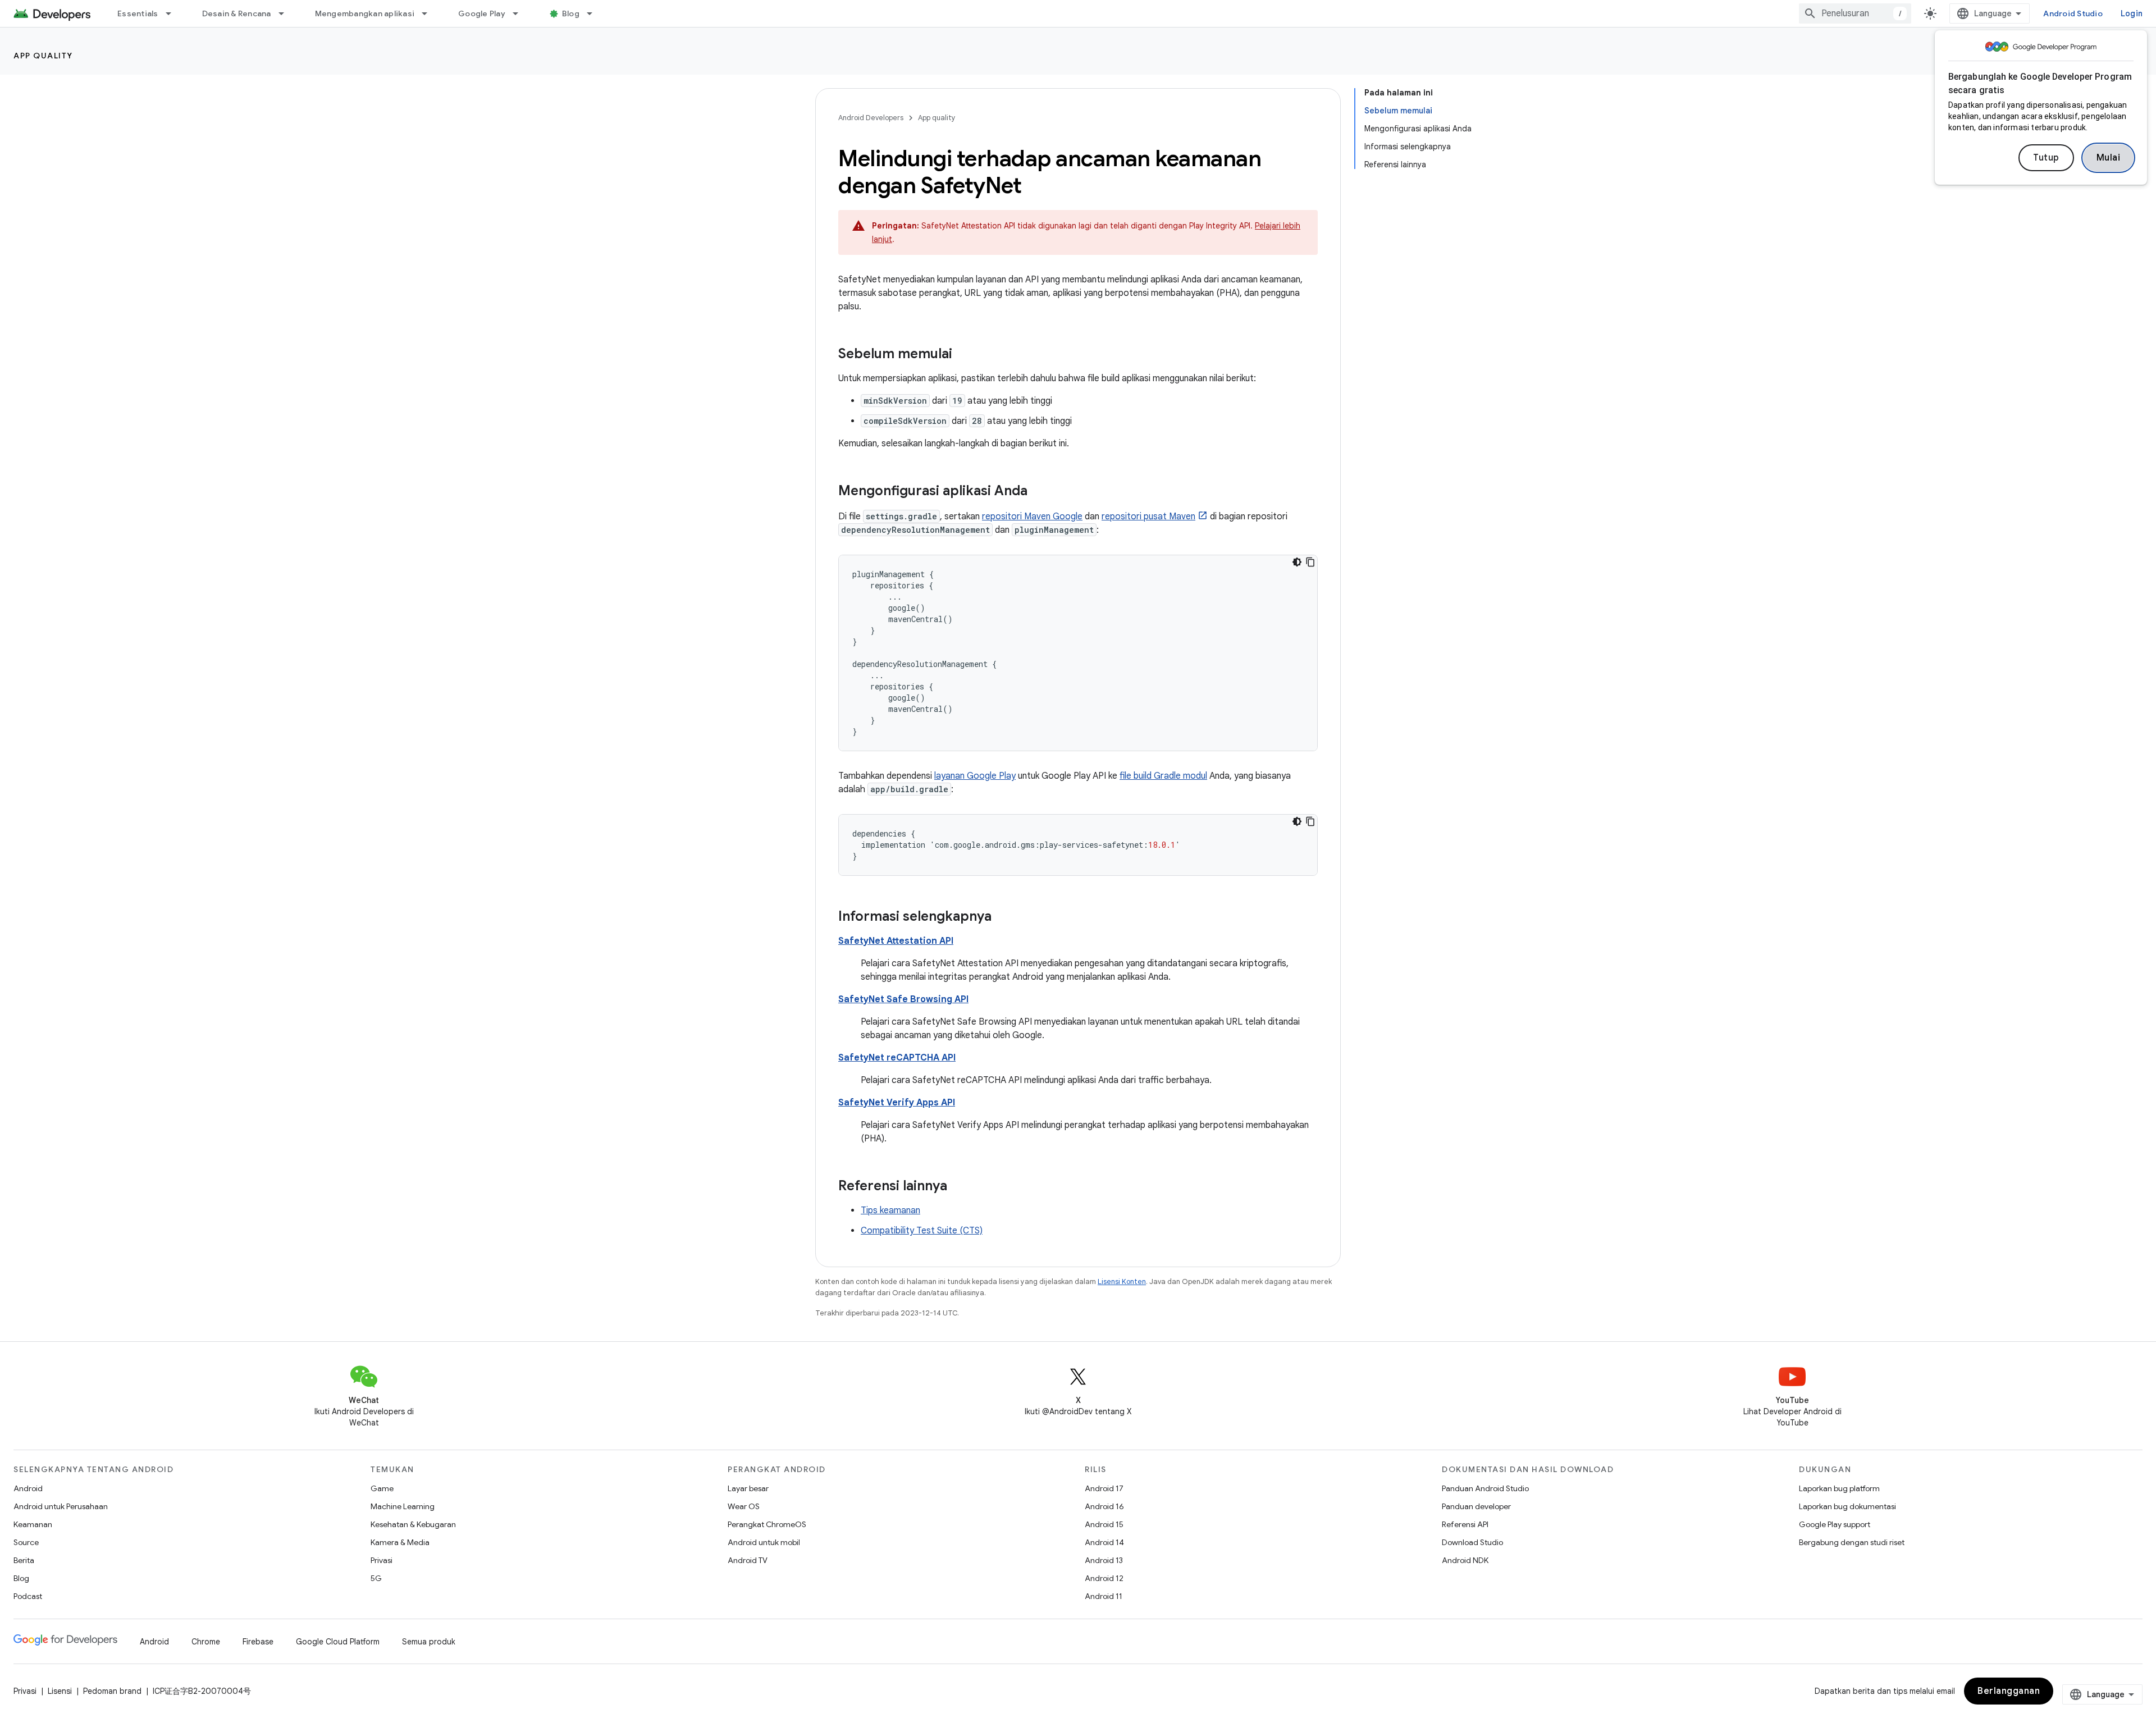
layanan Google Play (975, 776)
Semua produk (429, 1642)
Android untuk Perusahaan (61, 1506)
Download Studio (1472, 1542)
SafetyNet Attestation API (896, 941)
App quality (43, 56)
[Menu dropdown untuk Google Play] (520, 13)
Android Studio (2073, 13)
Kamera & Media (400, 1542)
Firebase (258, 1642)
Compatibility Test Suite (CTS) (922, 1231)
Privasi (382, 1560)
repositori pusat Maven (1148, 517)
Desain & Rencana (237, 13)
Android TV (748, 1560)
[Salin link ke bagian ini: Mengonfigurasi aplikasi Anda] (1039, 492)
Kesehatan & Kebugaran (413, 1524)
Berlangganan (2009, 1691)
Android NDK (1465, 1560)
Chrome (206, 1642)
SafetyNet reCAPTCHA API (897, 1058)
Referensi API (1465, 1524)
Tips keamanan (890, 1210)
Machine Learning (403, 1506)
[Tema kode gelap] (1297, 562)
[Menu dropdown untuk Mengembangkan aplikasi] (430, 13)
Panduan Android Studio (1485, 1488)
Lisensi (60, 1691)
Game (382, 1488)
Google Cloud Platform (338, 1642)
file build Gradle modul (1163, 776)
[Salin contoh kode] (1310, 562)
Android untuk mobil (764, 1542)
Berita (24, 1560)
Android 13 (1104, 1560)
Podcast (28, 1596)
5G (376, 1578)
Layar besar (748, 1488)
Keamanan (33, 1524)
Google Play (482, 13)
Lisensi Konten (1122, 1281)
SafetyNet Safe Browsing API (903, 999)
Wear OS (744, 1506)
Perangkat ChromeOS (767, 1524)
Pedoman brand (112, 1691)
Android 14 (1104, 1542)
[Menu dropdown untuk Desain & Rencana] (286, 13)
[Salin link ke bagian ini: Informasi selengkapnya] (1003, 917)
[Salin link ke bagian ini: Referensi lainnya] (958, 1187)
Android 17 (1104, 1488)
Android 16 (1104, 1506)
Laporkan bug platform (1839, 1488)
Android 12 (1104, 1578)
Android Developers (871, 118)
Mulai (2109, 158)
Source (26, 1542)
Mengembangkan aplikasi (365, 13)
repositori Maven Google (1032, 517)
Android (28, 1488)
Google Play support (1835, 1524)
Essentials (138, 13)
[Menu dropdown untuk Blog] (595, 13)
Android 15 (1104, 1524)
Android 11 (1104, 1596)
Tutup (2046, 158)
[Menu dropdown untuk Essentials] (173, 13)
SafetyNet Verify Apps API (897, 1103)
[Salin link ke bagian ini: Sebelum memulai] (963, 355)
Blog (571, 13)
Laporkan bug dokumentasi (1847, 1506)
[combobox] (1855, 13)
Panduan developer (1476, 1506)
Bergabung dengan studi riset (1852, 1542)
